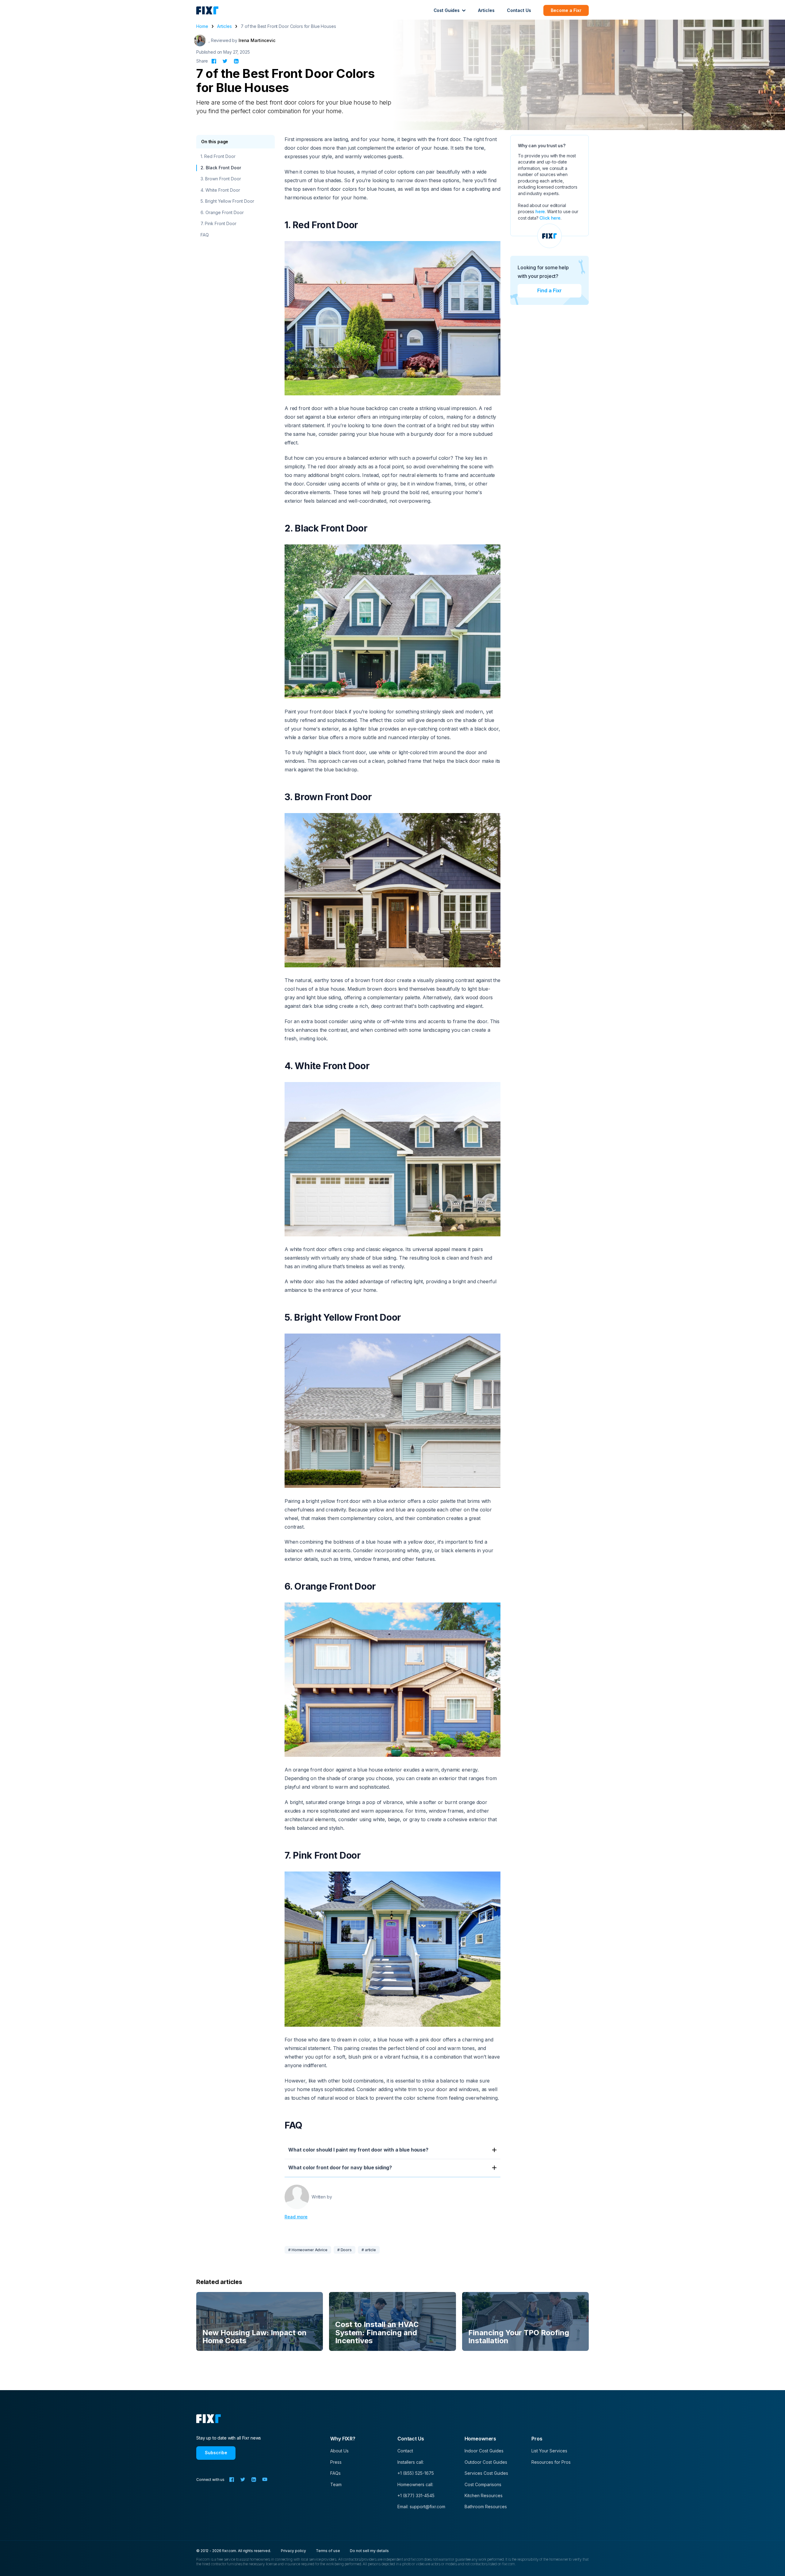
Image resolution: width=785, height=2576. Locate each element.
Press (336, 2462)
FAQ (205, 235)
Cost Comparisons (483, 2484)
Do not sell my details (369, 2551)
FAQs (335, 2473)
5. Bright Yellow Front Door (227, 201)
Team (336, 2484)
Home (202, 26)
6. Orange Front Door (222, 212)
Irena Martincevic (257, 40)
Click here (550, 218)
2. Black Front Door (221, 168)
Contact (405, 2451)
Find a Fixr (549, 291)
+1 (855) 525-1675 (416, 2473)
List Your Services (549, 2451)
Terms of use (328, 2551)
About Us (339, 2451)
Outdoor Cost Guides (486, 2462)
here (540, 211)
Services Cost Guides (486, 2473)
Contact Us (519, 10)
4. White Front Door (220, 190)
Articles (486, 10)
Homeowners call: (415, 2484)
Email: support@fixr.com (421, 2507)
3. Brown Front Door (221, 179)
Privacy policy (293, 2551)
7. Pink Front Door (218, 224)
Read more (296, 2217)
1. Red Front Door (218, 157)
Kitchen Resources (484, 2495)
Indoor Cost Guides (484, 2451)
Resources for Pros (551, 2462)
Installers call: (411, 2462)
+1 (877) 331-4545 (416, 2495)
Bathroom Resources (486, 2507)
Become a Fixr (566, 10)
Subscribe (216, 2453)
